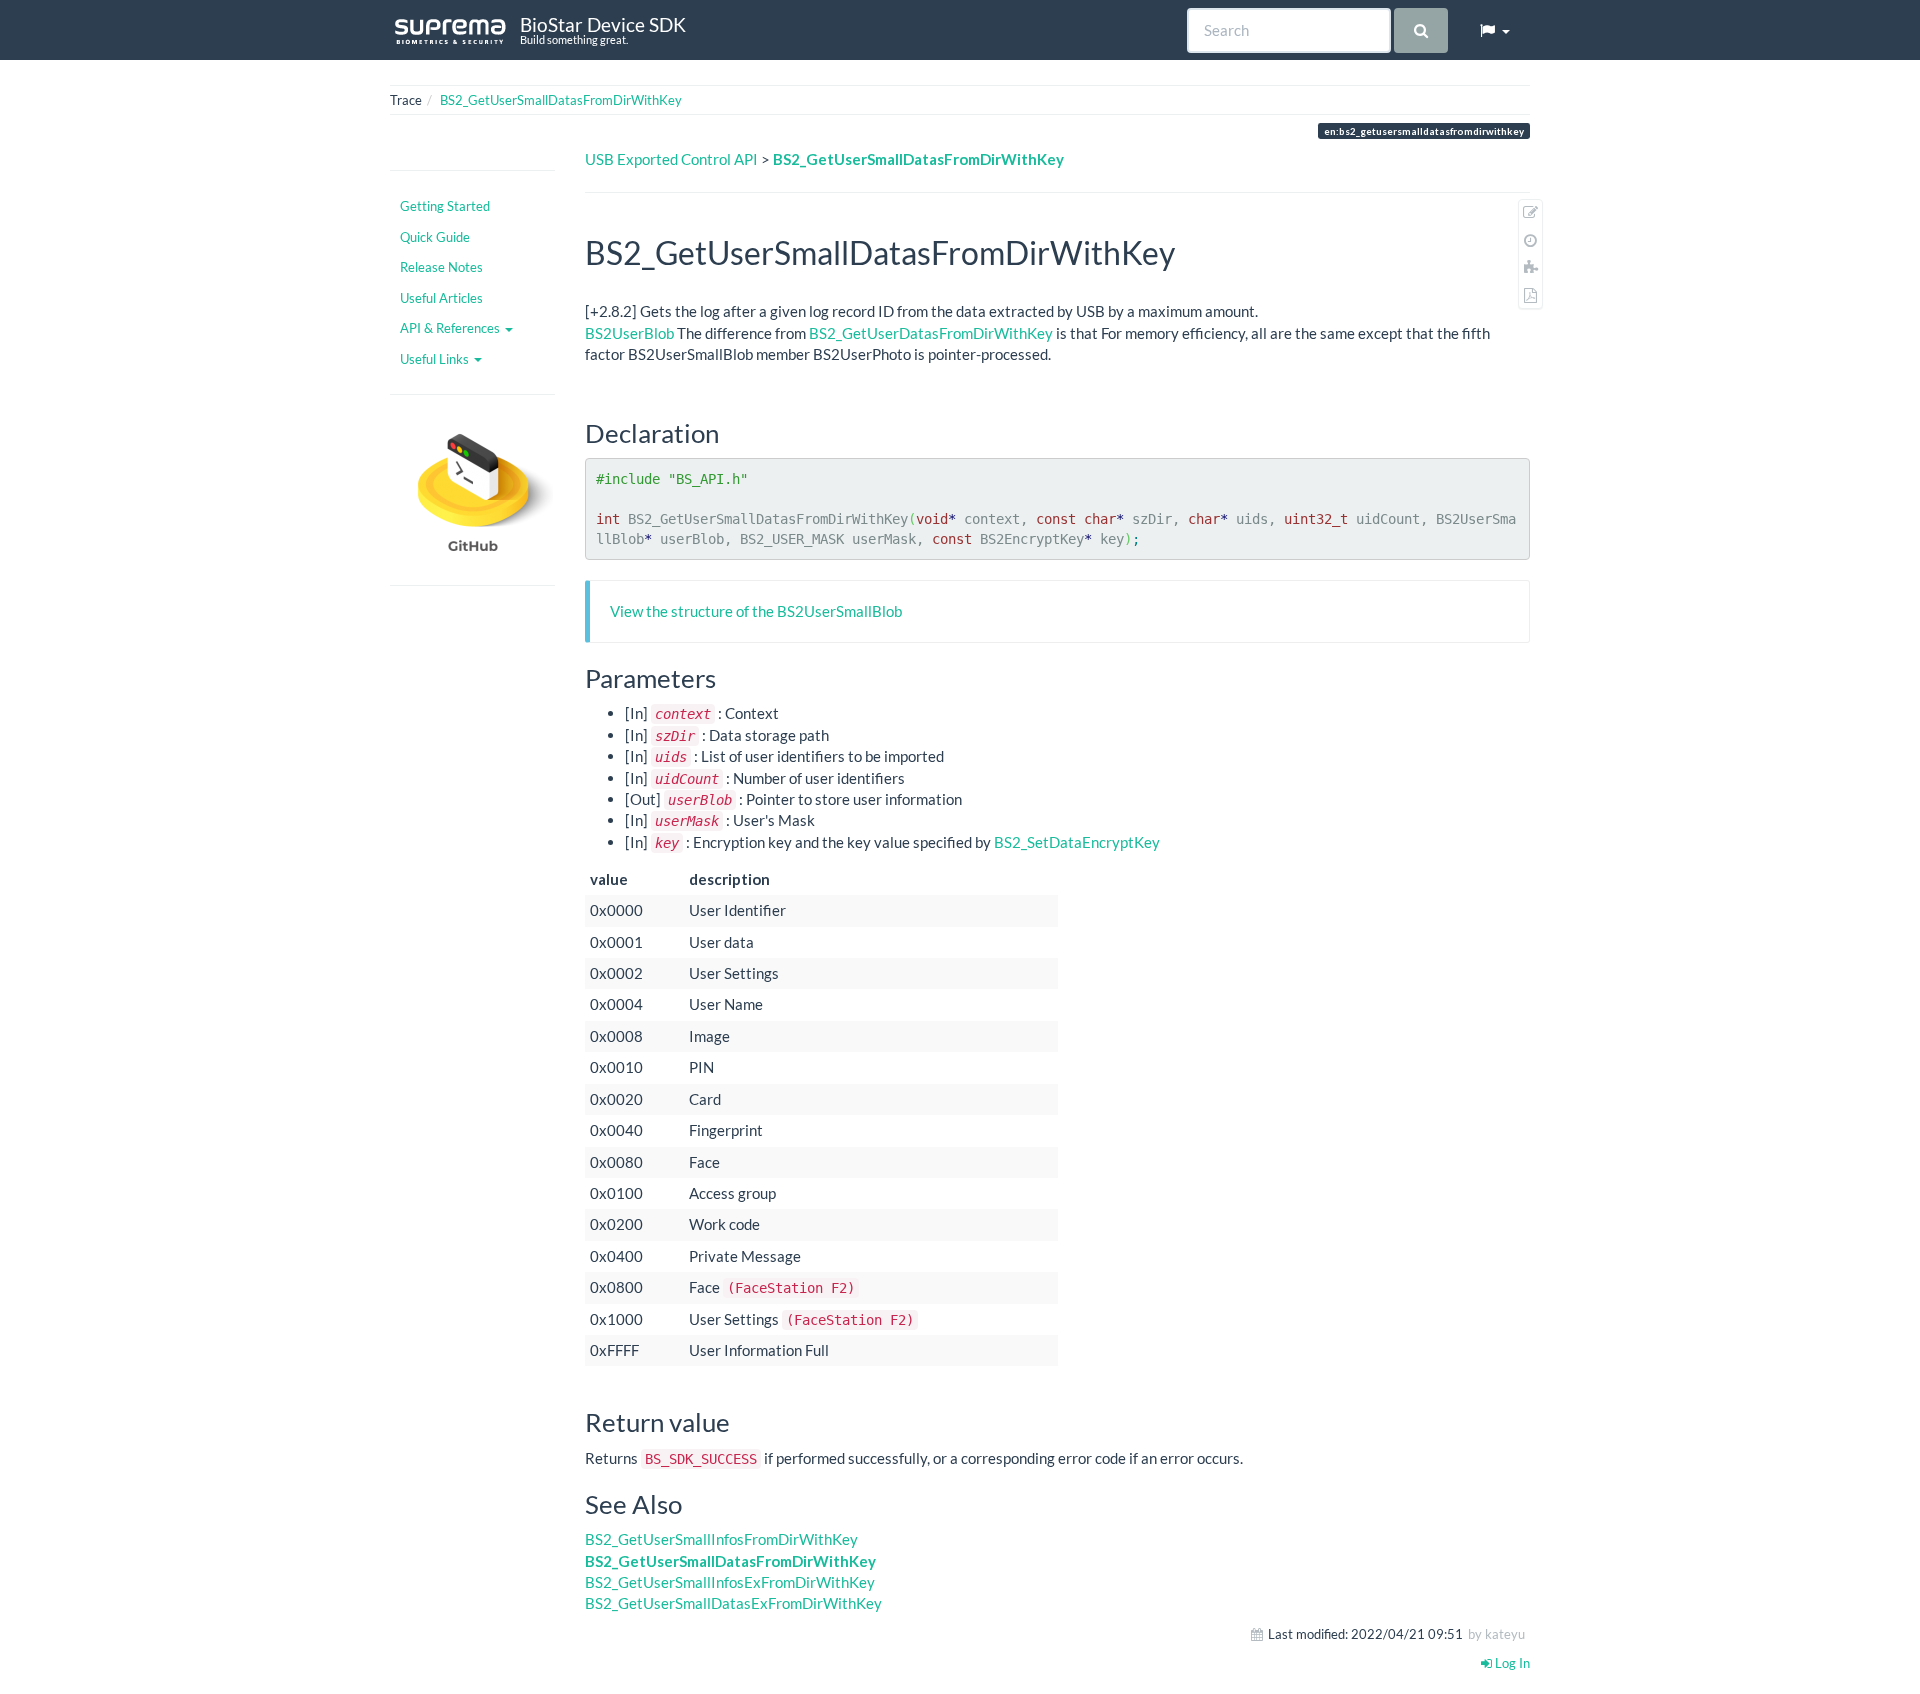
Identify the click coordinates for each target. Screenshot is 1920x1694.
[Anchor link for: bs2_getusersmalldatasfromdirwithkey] (1191, 251)
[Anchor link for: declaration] (732, 432)
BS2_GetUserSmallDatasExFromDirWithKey (733, 1603)
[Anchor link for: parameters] (729, 677)
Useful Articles (441, 298)
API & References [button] (451, 328)
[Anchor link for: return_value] (743, 1421)
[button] (1494, 30)
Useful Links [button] (436, 359)
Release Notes (441, 267)
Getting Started (445, 206)
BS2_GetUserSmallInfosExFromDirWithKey (730, 1582)
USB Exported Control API (671, 159)
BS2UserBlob (629, 333)
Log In (1511, 1663)
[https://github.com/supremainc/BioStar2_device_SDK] (472, 490)
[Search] (1420, 30)
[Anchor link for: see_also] (695, 1503)
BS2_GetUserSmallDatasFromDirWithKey (561, 100)
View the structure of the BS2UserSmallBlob (756, 611)
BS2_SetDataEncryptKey (1077, 842)
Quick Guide (435, 237)
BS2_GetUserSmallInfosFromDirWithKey (721, 1539)
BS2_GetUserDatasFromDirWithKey (931, 333)
